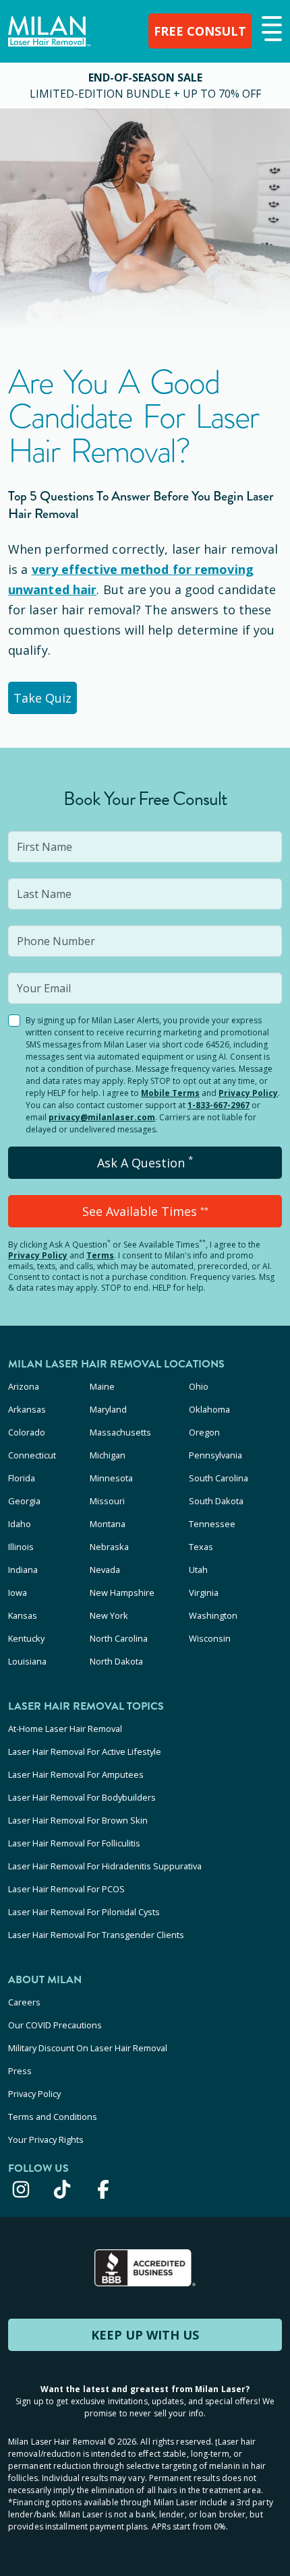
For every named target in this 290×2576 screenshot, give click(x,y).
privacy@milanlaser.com (102, 1117)
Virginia (204, 1592)
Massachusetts (120, 1432)
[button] (270, 30)
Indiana (23, 1570)
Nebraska (109, 1547)
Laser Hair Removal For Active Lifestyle (85, 1751)
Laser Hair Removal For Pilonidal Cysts (84, 1912)
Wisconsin (210, 1638)
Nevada (105, 1570)
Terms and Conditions (53, 2117)
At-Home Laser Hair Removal (65, 1729)
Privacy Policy (248, 1093)
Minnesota (111, 1478)
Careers (24, 2002)
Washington (213, 1615)
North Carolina (119, 1638)
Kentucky (26, 1638)
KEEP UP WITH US (145, 2335)
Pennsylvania (215, 1455)
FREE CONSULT (200, 31)
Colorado (27, 1432)
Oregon (204, 1432)
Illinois (21, 1547)
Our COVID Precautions (55, 2025)
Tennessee (212, 1524)
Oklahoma (209, 1409)
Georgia (24, 1501)
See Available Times (145, 1211)
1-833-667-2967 (219, 1105)
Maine (102, 1386)
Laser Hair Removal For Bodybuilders (82, 1797)
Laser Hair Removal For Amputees (76, 1774)
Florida (22, 1478)
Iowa (18, 1592)
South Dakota (216, 1501)
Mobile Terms (170, 1093)
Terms (100, 1255)
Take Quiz (42, 698)
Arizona (24, 1386)
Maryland (108, 1409)
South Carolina (219, 1478)
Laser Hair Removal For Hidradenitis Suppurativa (105, 1866)
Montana (108, 1524)
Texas (201, 1547)
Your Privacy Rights (46, 2139)
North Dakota (116, 1661)
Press (20, 2071)
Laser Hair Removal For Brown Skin (78, 1820)
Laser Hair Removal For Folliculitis (74, 1843)
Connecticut (32, 1455)
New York (109, 1615)
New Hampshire (122, 1592)
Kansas (23, 1615)
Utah (198, 1570)
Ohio (199, 1386)
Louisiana (27, 1661)
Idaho (20, 1524)
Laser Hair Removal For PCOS (66, 1889)
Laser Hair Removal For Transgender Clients (96, 1935)
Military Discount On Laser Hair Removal (88, 2048)
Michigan (108, 1455)
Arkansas (27, 1409)
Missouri (107, 1501)
